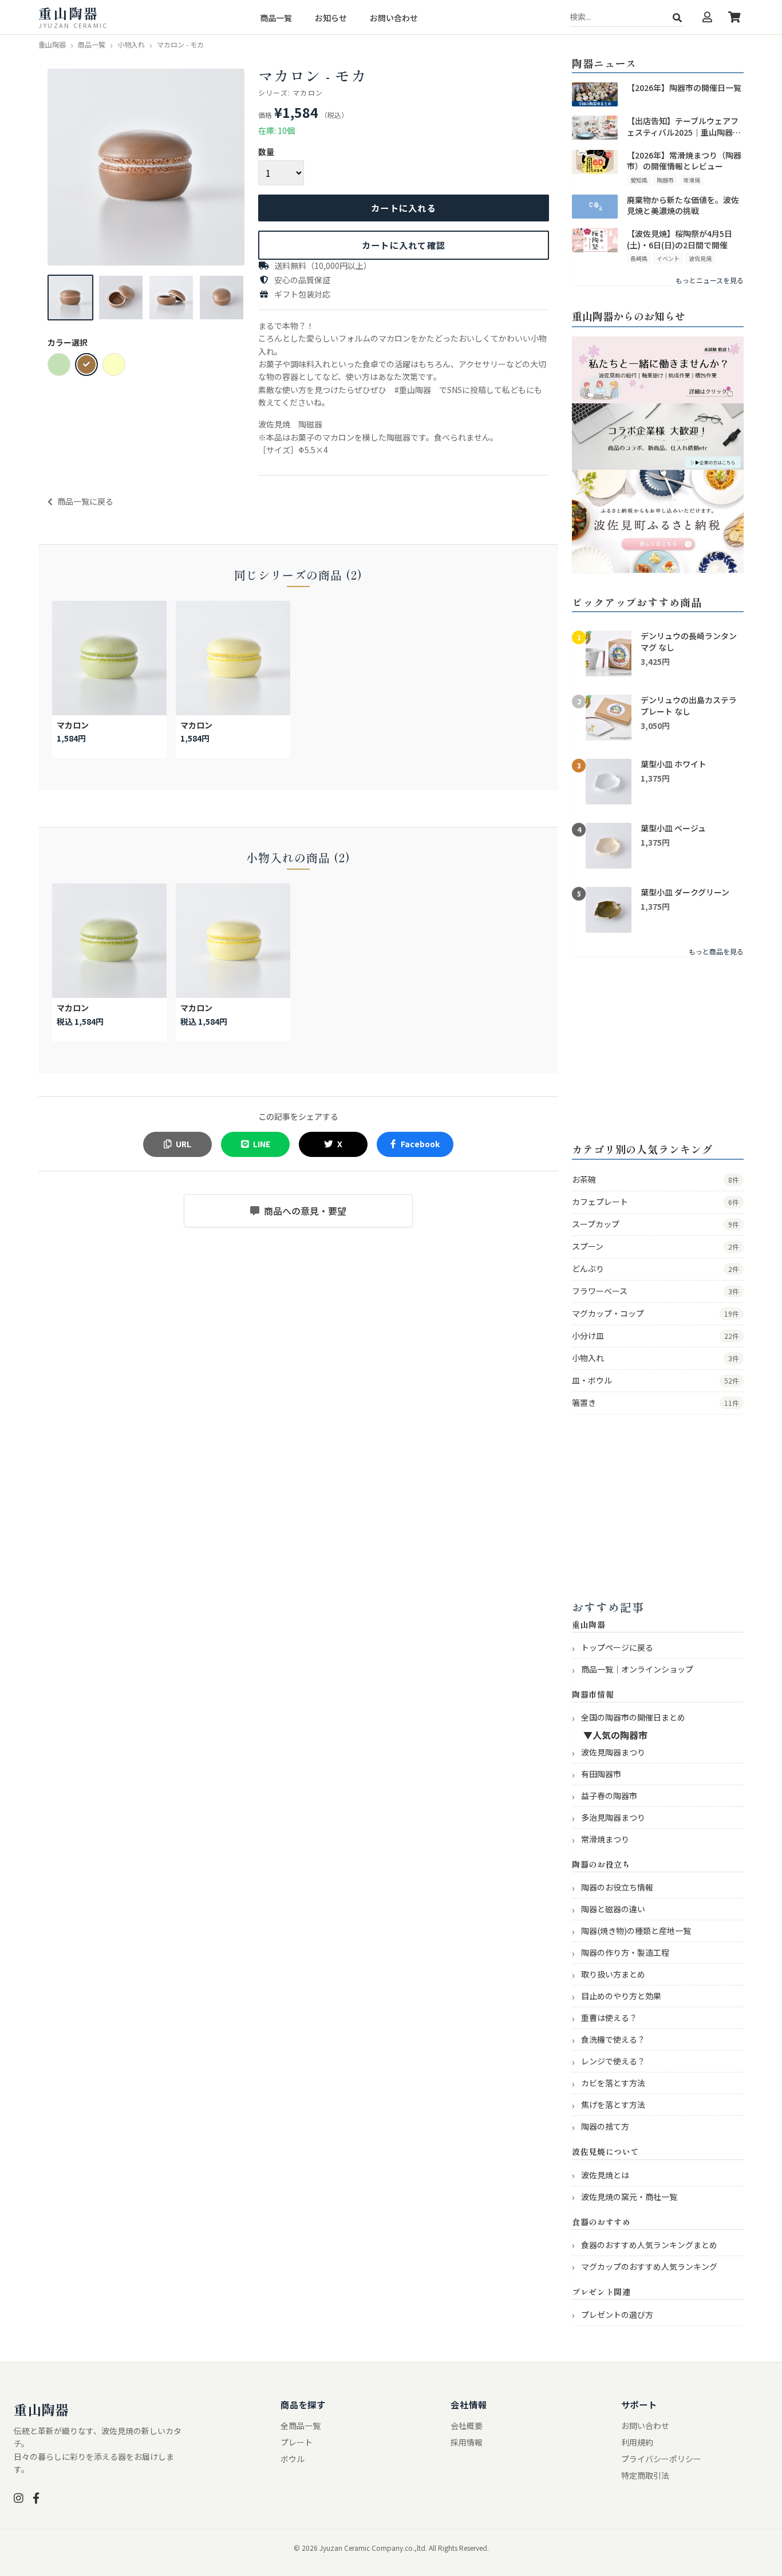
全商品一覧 (301, 2426)
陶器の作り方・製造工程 (625, 1952)
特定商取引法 (645, 2475)
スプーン (655, 1246)
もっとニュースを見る (710, 280)
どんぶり (655, 1269)
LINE (262, 1144)
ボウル (293, 2459)
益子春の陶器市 (609, 1796)
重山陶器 (41, 2409)
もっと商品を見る (716, 951)
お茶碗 (655, 1179)
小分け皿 (655, 1335)
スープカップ (655, 1224)
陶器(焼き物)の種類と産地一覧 (636, 1931)
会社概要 (467, 2426)
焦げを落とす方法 (613, 2105)
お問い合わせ (394, 18)
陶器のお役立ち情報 (617, 1887)
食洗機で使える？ (613, 2039)
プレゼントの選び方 (617, 2315)
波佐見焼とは (605, 2175)
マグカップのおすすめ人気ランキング (649, 2266)
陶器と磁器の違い (613, 1909)
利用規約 (637, 2442)
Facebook (420, 1144)
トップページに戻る (617, 1647)
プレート (297, 2442)
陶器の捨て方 (605, 2126)
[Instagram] (19, 2498)
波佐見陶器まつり (613, 1752)
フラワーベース (655, 1291)
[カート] (734, 17)
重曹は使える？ (609, 2018)
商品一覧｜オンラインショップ (637, 1669)
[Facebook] (36, 2498)
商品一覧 (276, 18)
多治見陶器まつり (613, 1817)
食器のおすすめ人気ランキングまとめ (649, 2245)
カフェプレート (655, 1202)
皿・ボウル (655, 1380)
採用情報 (467, 2442)
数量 (266, 152)
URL (183, 1144)
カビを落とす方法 (613, 2083)
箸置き (655, 1402)
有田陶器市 (601, 1774)
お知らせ (331, 18)
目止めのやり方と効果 (621, 1996)
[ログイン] (707, 17)
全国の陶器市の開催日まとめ (633, 1717)
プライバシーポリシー (661, 2459)
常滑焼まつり (605, 1839)
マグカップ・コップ (655, 1313)
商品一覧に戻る (85, 501)
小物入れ (655, 1358)
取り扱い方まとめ (613, 1974)
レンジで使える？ (613, 2061)
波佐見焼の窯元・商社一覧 (629, 2197)
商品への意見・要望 (305, 1211)
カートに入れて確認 (404, 245)
